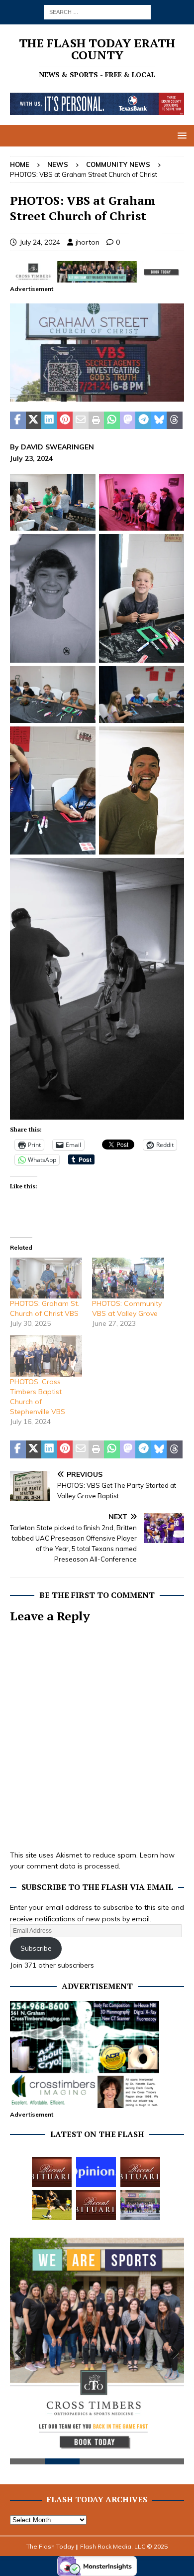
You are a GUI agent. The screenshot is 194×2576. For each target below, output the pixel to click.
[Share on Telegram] (143, 421)
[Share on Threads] (175, 421)
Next (172, 2353)
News (58, 164)
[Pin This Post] (65, 421)
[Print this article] (97, 421)
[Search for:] (97, 11)
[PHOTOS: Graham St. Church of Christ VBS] (46, 1278)
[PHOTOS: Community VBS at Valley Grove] (128, 1278)
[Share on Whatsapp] (112, 421)
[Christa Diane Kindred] (52, 2172)
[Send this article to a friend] (81, 421)
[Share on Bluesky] (159, 421)
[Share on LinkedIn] (49, 421)
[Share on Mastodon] (128, 421)
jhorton (88, 242)
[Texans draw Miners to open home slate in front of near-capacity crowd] (52, 2205)
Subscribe (36, 1948)
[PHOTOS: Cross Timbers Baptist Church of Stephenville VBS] (46, 1356)
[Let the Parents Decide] (96, 2172)
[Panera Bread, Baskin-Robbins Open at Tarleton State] (140, 2205)
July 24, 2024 (40, 242)
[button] (180, 135)
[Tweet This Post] (34, 421)
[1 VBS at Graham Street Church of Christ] (97, 396)
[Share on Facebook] (18, 421)
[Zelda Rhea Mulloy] (140, 2172)
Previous (22, 2353)
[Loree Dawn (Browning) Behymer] (96, 2205)
